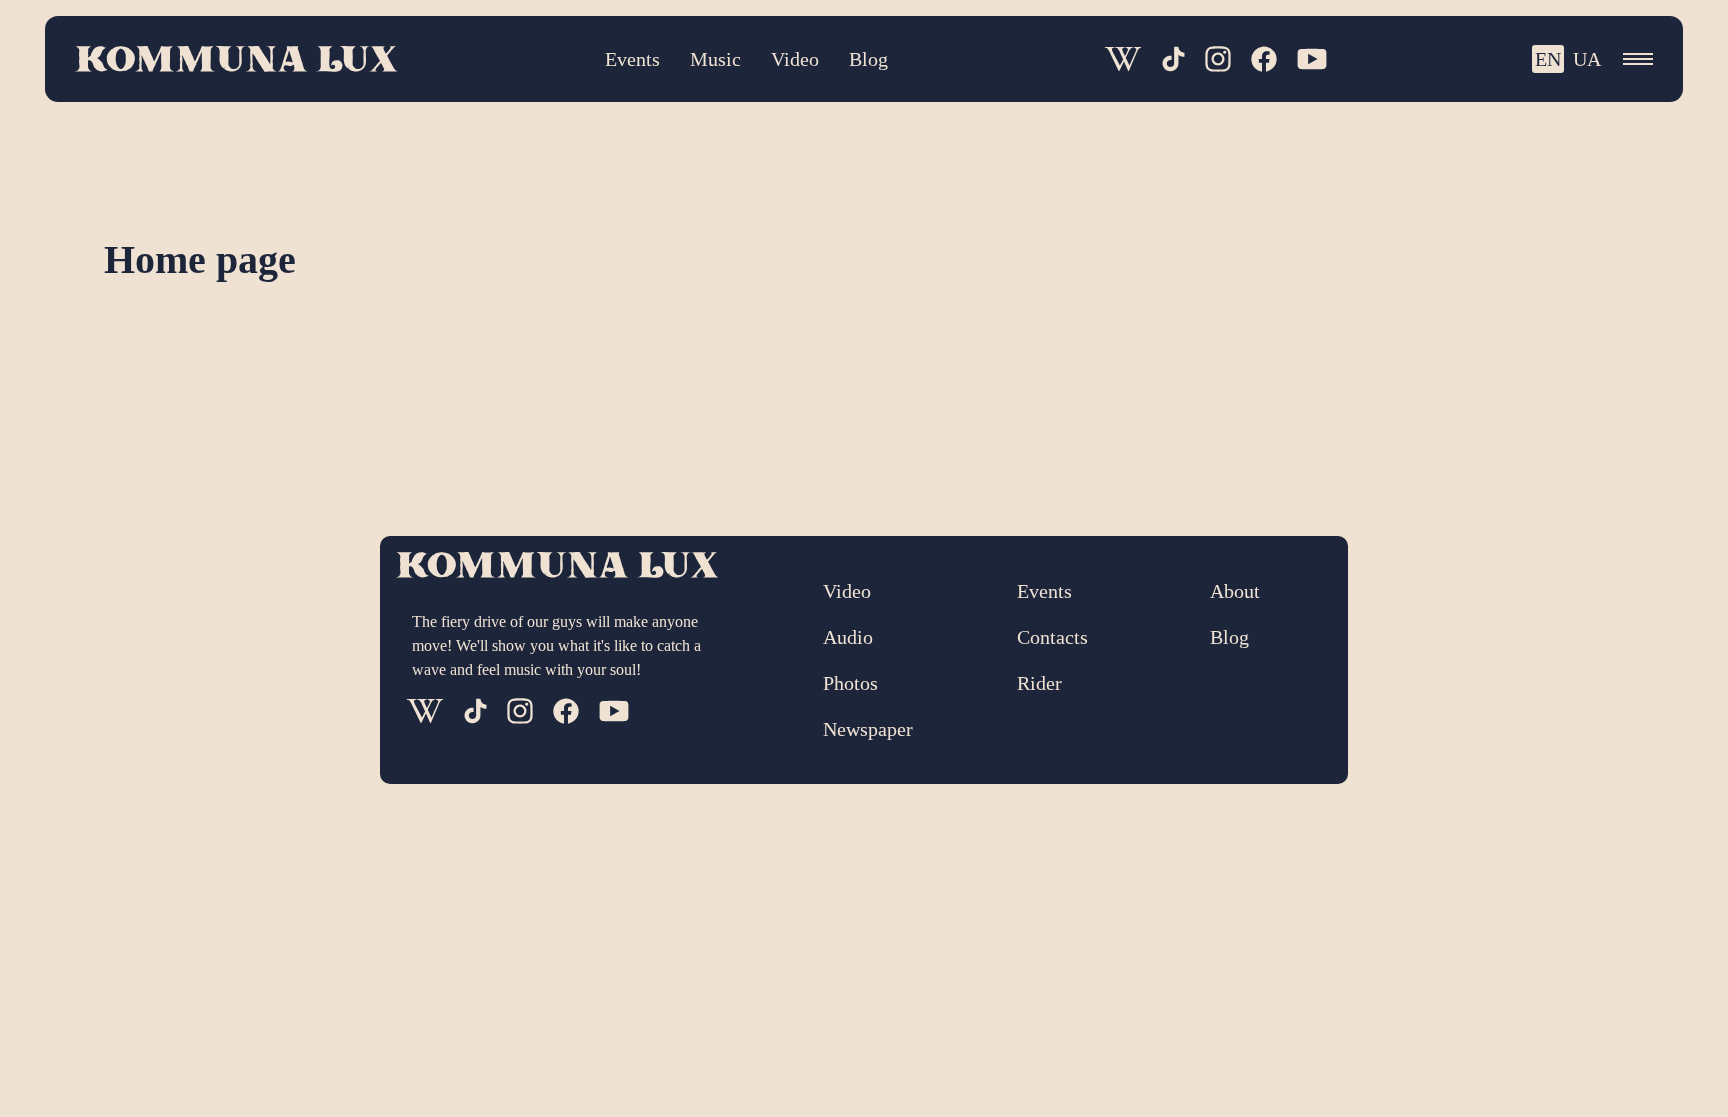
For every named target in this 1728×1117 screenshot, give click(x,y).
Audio (848, 637)
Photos (850, 683)
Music (715, 59)
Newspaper (868, 729)
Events (632, 59)
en (1548, 59)
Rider (1039, 683)
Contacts (1052, 637)
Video (795, 59)
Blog (868, 59)
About (1235, 591)
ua (1587, 59)
